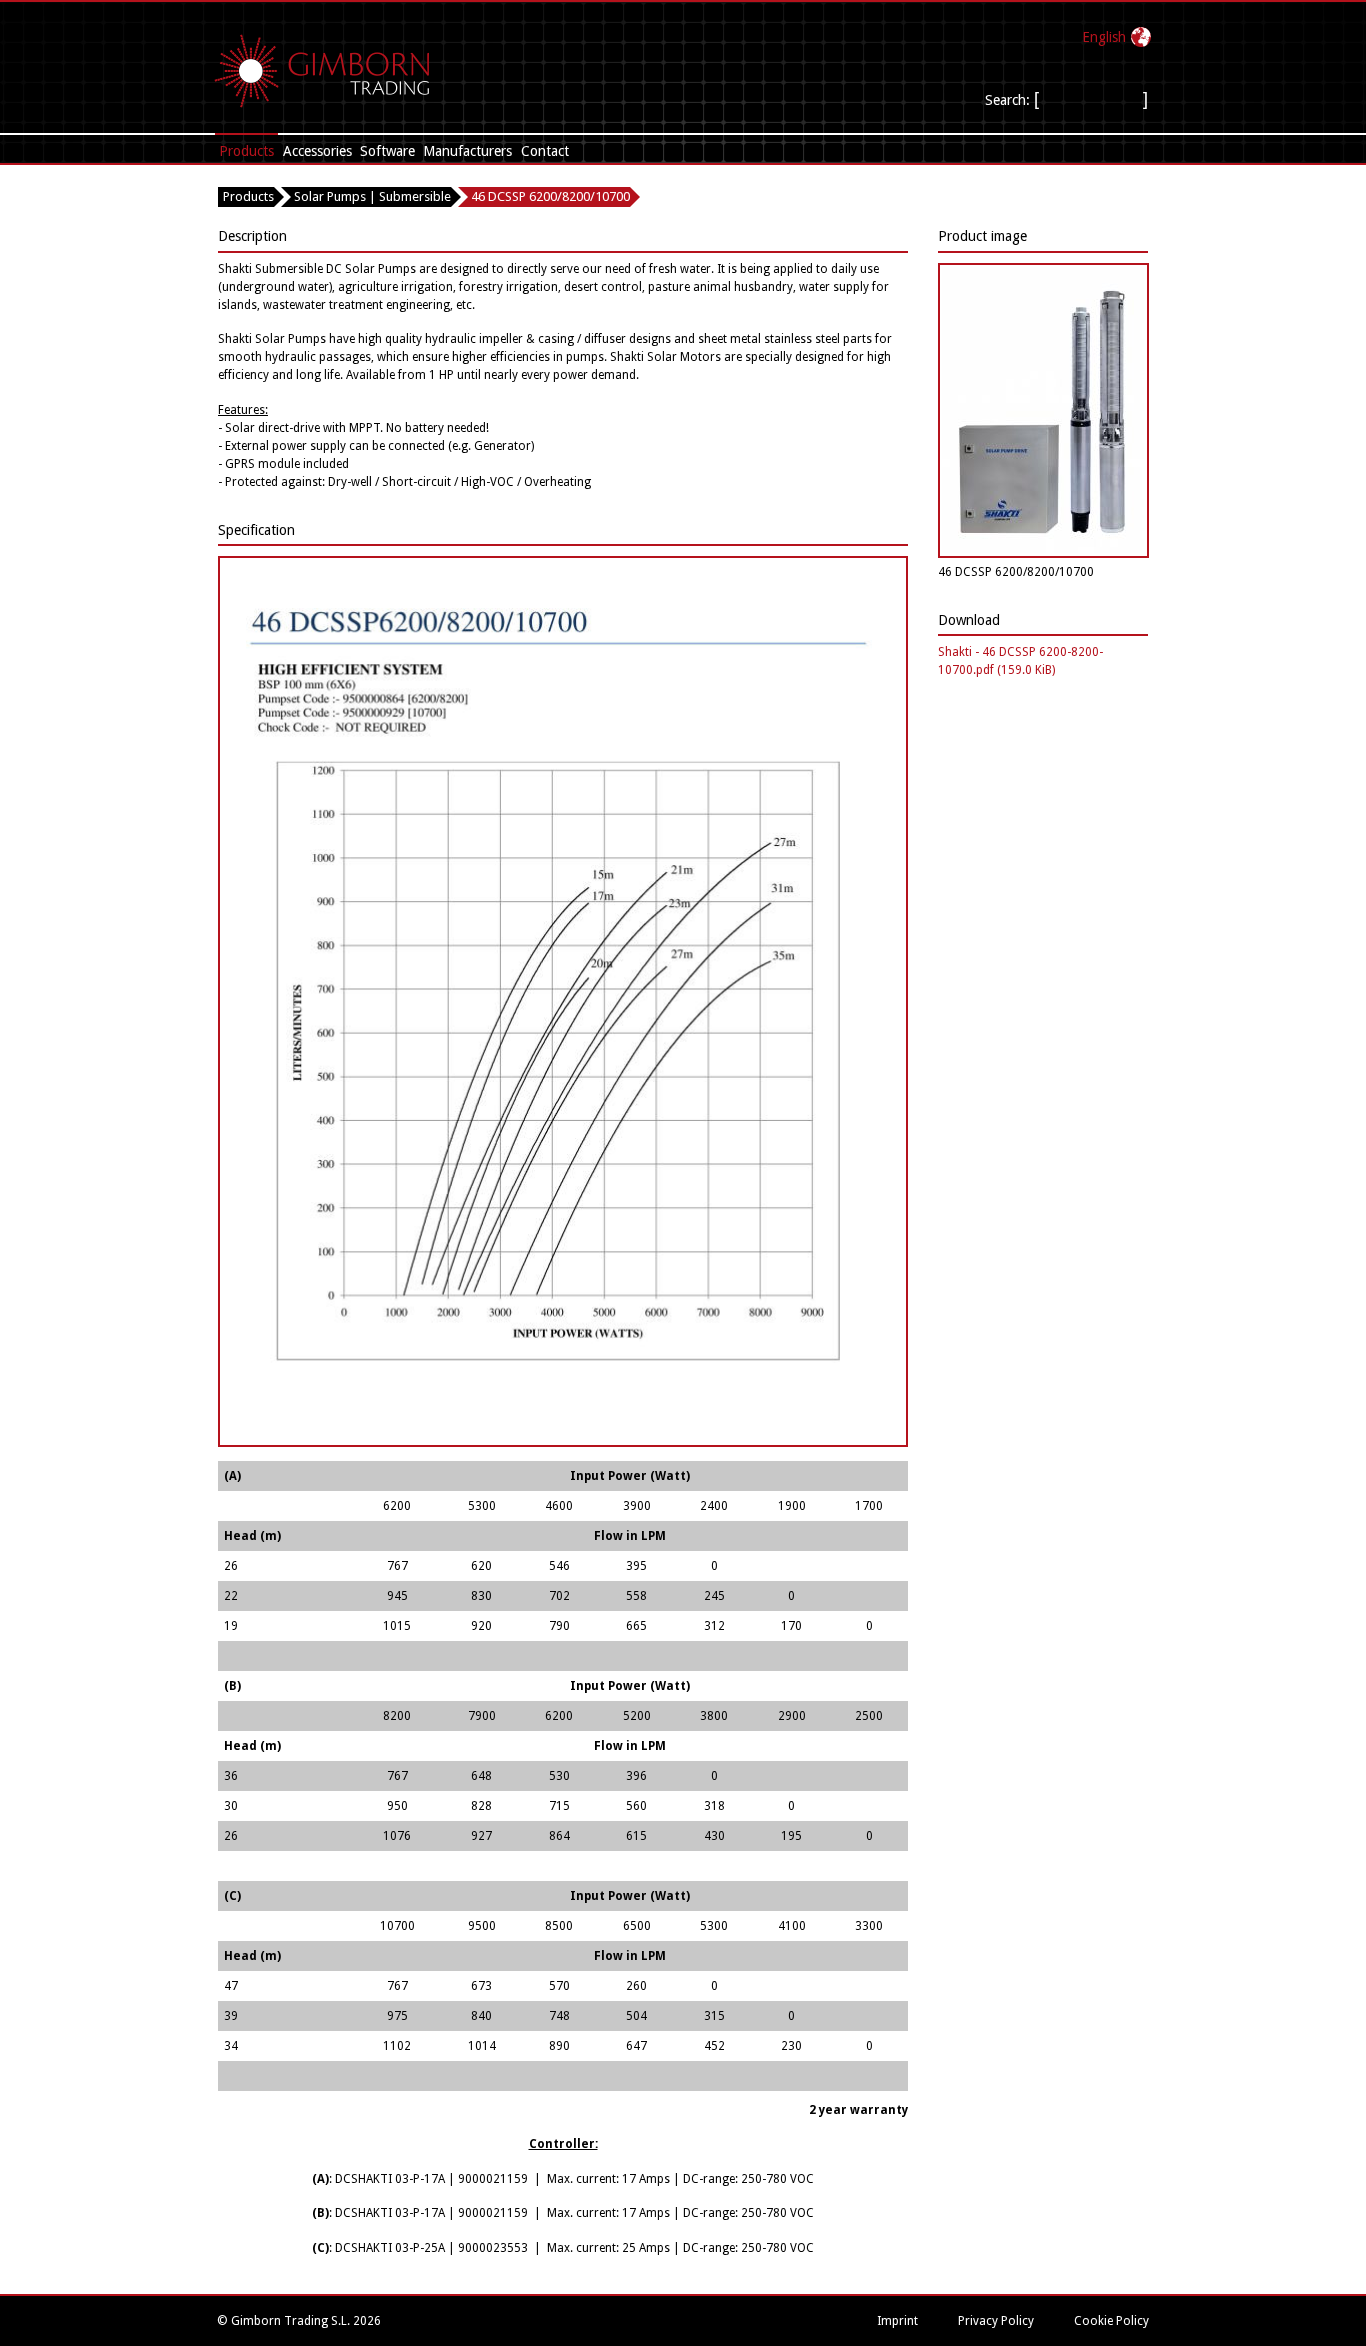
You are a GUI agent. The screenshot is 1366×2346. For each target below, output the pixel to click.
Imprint (897, 2321)
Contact (545, 151)
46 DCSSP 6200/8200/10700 (550, 196)
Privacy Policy (996, 2321)
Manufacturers (467, 151)
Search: (1007, 100)
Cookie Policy (1111, 2321)
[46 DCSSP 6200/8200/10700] (1043, 554)
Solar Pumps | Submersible (372, 196)
